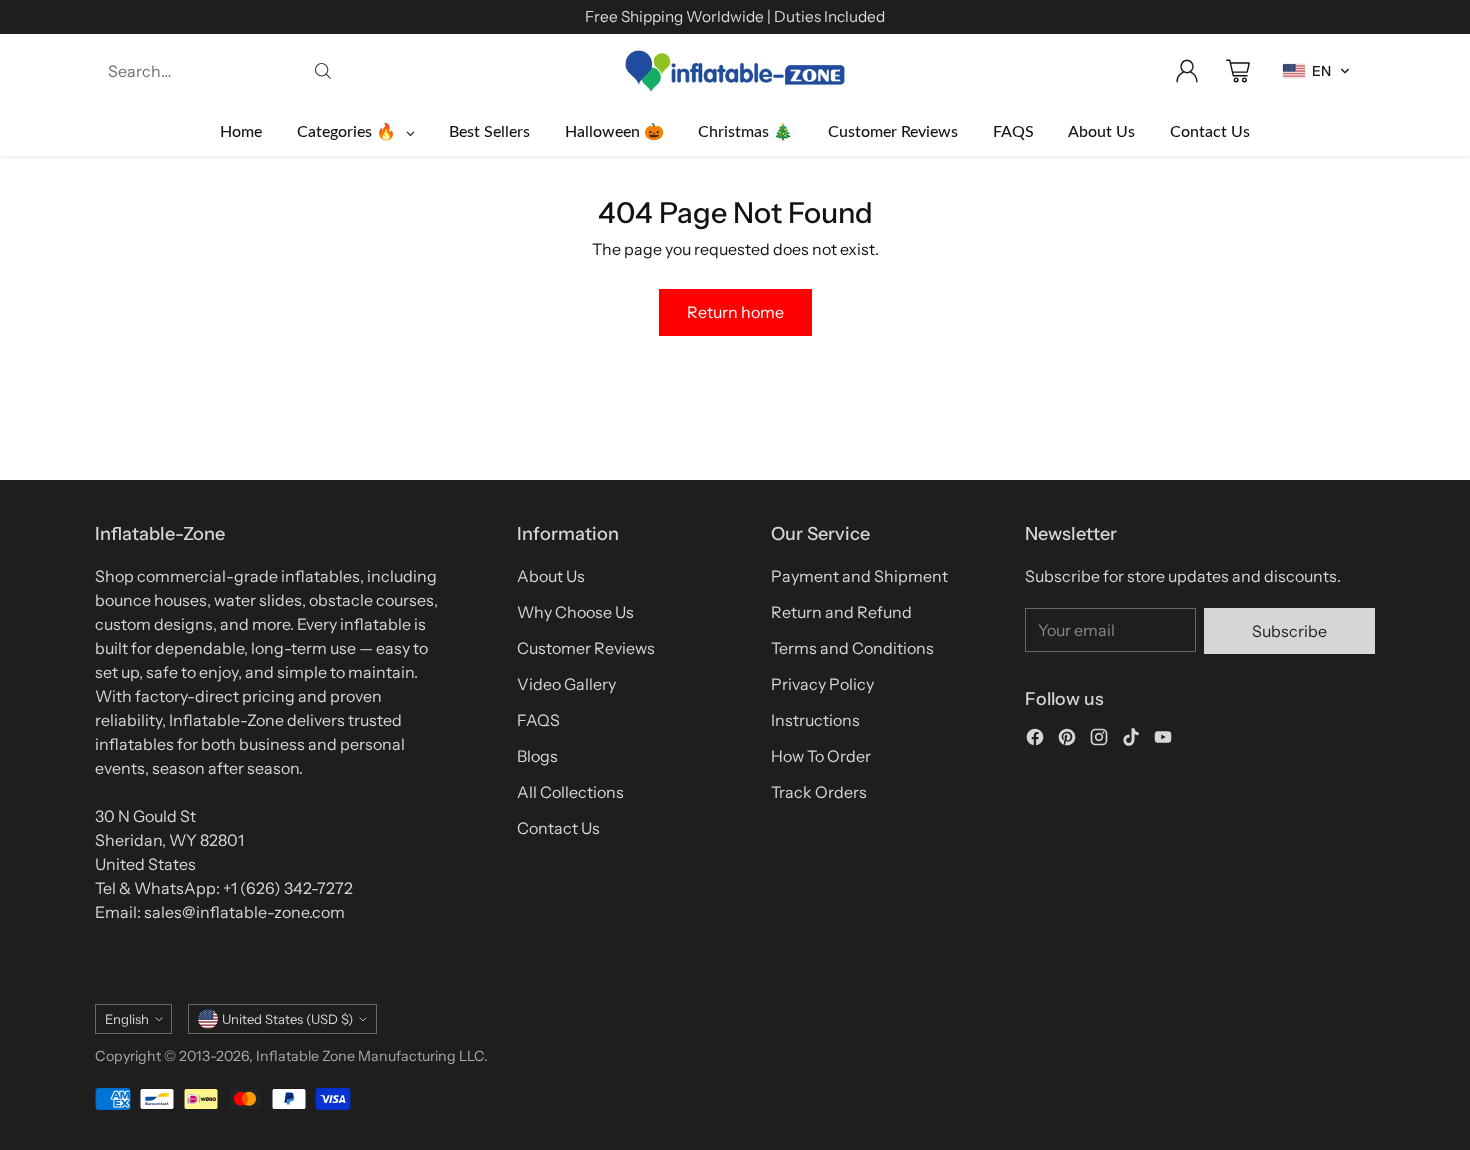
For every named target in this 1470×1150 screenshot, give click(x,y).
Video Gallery (566, 684)
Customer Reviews (586, 648)
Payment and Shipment (859, 576)
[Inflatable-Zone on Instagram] (1099, 740)
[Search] (323, 71)
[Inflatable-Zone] (735, 71)
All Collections (570, 792)
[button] (1316, 71)
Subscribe (1289, 631)
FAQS (538, 720)
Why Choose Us (575, 612)
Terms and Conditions (852, 648)
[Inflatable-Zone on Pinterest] (1067, 740)
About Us (551, 576)
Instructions (815, 720)
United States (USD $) (287, 1019)
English (127, 1019)
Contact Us (558, 828)
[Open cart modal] (1238, 71)
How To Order (821, 756)
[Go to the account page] (1187, 71)
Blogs (537, 756)
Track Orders (819, 792)
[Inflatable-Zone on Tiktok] (1131, 740)
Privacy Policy (822, 684)
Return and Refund (841, 612)
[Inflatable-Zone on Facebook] (1035, 740)
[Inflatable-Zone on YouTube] (1163, 740)
